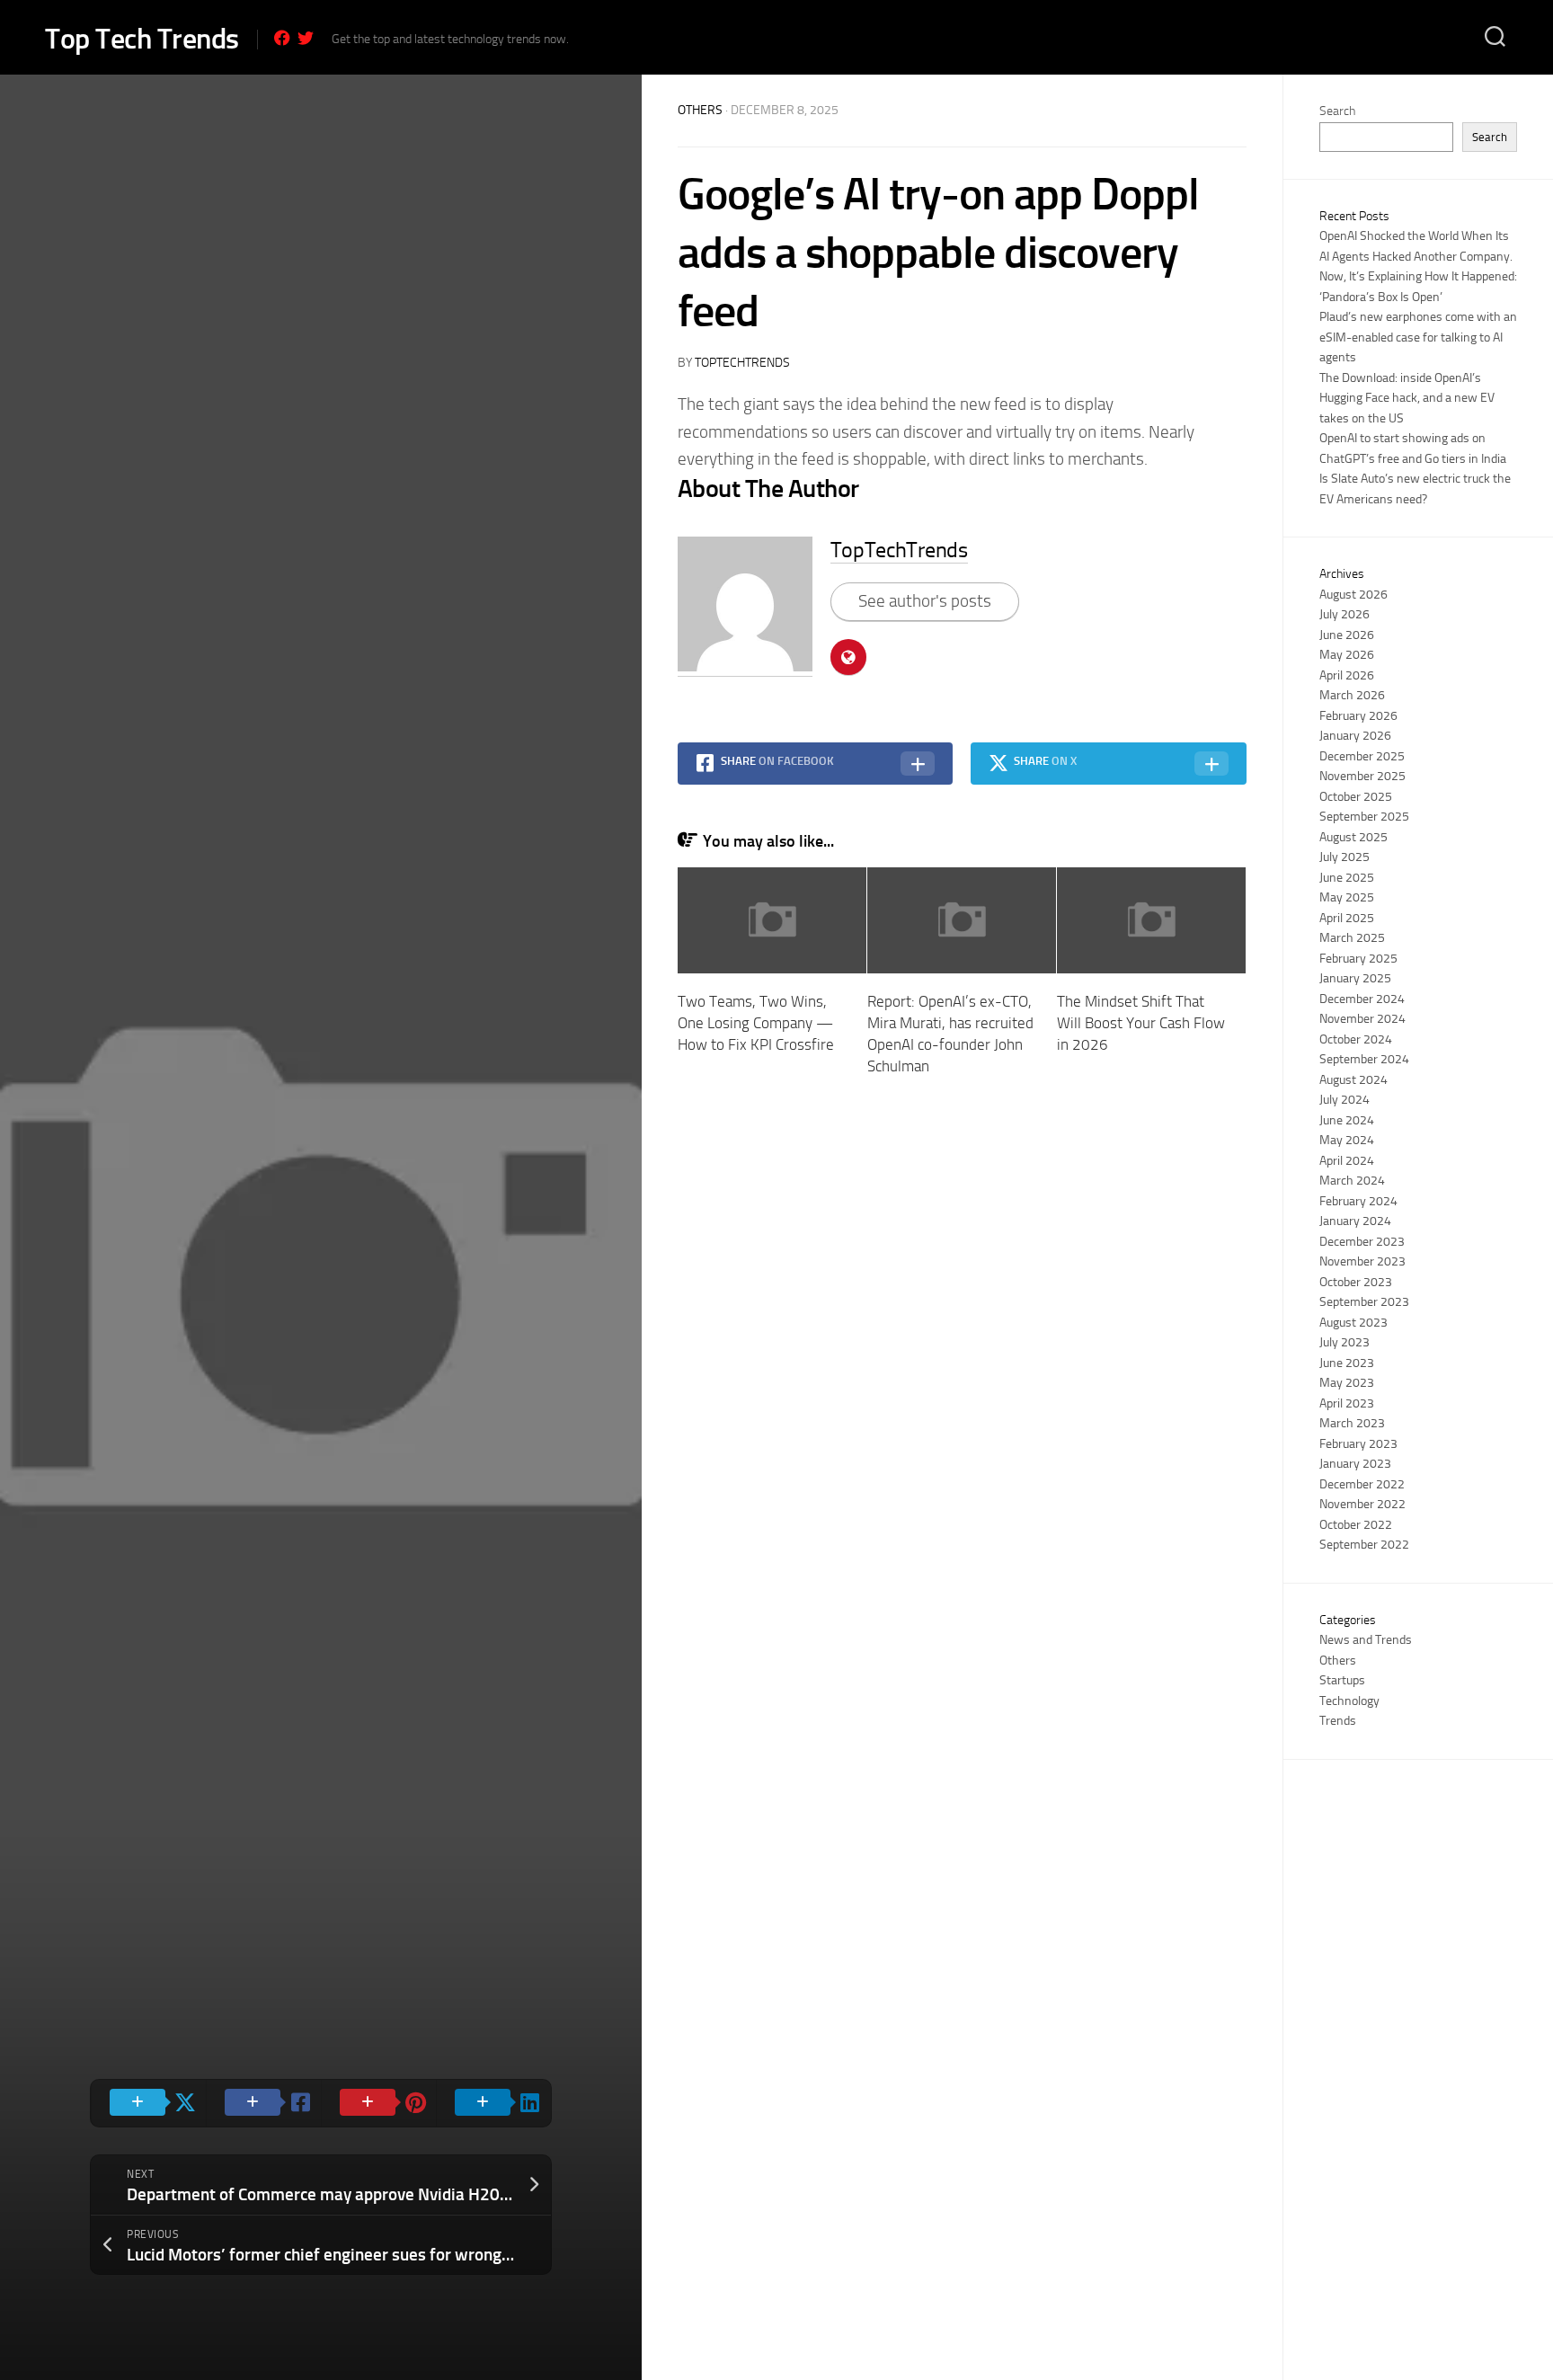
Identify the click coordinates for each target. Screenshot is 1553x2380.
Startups (1342, 1680)
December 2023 (1362, 1242)
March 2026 (1352, 695)
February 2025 (1358, 959)
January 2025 (1355, 978)
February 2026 (1358, 716)
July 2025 (1344, 857)
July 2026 (1344, 614)
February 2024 (1358, 1201)
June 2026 (1347, 635)
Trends (1338, 1721)
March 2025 (1352, 938)
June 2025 (1347, 878)
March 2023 (1352, 1423)
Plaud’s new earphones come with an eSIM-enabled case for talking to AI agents (1418, 337)
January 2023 (1355, 1464)
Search (1337, 111)
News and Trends (1366, 1640)
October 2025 (1356, 797)
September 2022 (1364, 1545)
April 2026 (1347, 675)
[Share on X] (148, 2103)
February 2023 (1358, 1444)
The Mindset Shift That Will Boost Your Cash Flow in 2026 (1141, 1023)
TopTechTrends (742, 363)
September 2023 (1364, 1302)
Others (700, 110)
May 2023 (1347, 1383)
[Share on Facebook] (263, 2103)
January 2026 (1355, 736)
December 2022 (1362, 1484)
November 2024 (1362, 1019)
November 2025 (1362, 776)
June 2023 (1347, 1363)
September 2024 (1364, 1059)
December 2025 (1362, 756)
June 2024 (1347, 1120)
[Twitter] (306, 38)
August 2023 (1353, 1323)
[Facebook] (282, 38)
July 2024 (1344, 1100)
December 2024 (1362, 999)
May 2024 (1347, 1140)
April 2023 (1347, 1403)
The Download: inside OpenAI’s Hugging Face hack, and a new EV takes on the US (1407, 398)
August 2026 (1353, 595)
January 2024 (1355, 1221)
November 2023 (1362, 1261)
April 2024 (1347, 1161)
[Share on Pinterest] (378, 2103)
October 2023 (1356, 1282)
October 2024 (1356, 1039)
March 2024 (1352, 1181)
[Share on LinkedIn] (493, 2103)
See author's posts (925, 601)
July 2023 (1344, 1342)
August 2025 (1353, 837)
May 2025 (1347, 897)
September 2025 (1364, 817)
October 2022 (1356, 1525)
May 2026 (1347, 655)
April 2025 (1347, 918)
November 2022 (1362, 1504)
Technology (1349, 1701)
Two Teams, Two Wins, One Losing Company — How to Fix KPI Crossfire (756, 1023)
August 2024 (1353, 1080)
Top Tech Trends (142, 39)
